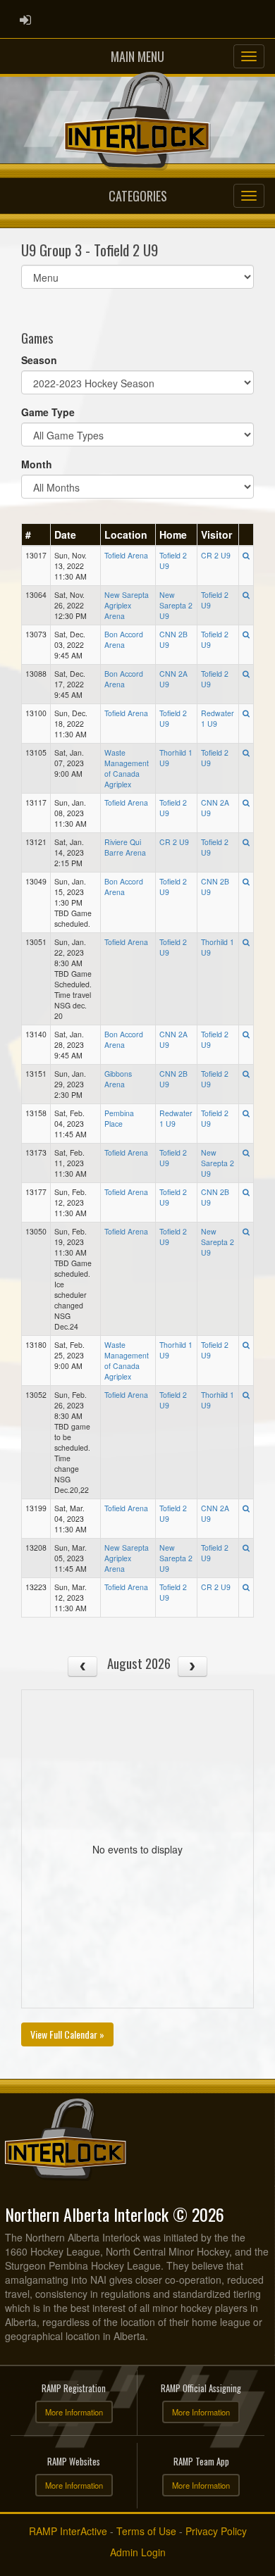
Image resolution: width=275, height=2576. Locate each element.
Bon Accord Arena (124, 639)
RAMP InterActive (68, 2531)
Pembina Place (119, 1118)
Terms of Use (146, 2531)
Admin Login (138, 2552)
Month (37, 464)
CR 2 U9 (216, 555)
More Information (74, 2412)
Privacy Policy (216, 2531)
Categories (138, 196)
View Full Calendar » (67, 2034)
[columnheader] (36, 534)
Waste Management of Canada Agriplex (127, 768)
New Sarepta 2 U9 (176, 605)
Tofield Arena (126, 555)
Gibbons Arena (118, 1079)
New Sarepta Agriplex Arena (127, 605)
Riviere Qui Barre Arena (125, 847)
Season (39, 360)
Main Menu (137, 56)
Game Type (48, 412)
